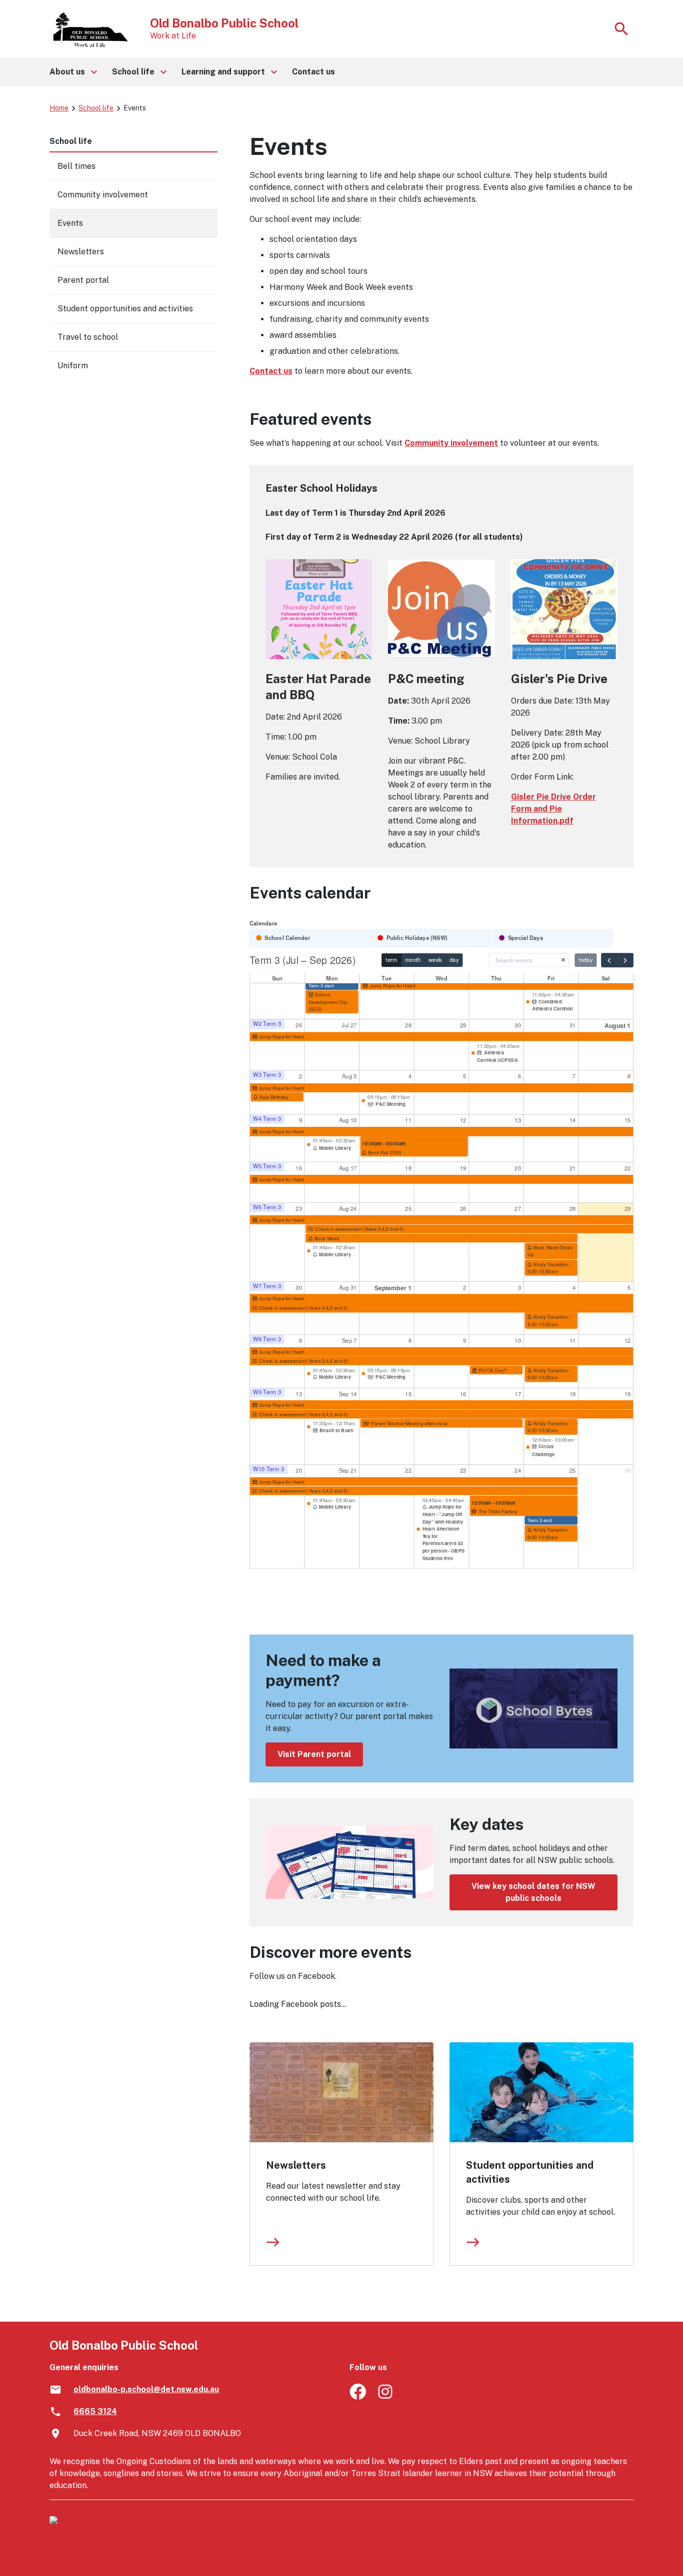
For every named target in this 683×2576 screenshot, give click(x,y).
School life (96, 108)
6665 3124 (95, 2411)
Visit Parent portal (314, 1754)
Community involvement (451, 443)
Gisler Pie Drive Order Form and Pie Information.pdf (553, 809)
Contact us (271, 371)
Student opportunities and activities (530, 2172)
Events (70, 223)
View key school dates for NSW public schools (533, 1892)
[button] (73, 72)
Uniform (73, 366)
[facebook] (358, 2397)
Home (59, 108)
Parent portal (83, 280)
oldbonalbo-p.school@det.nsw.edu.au (146, 2389)
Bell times (76, 166)
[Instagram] (386, 2397)
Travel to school (88, 337)
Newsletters (296, 2165)
